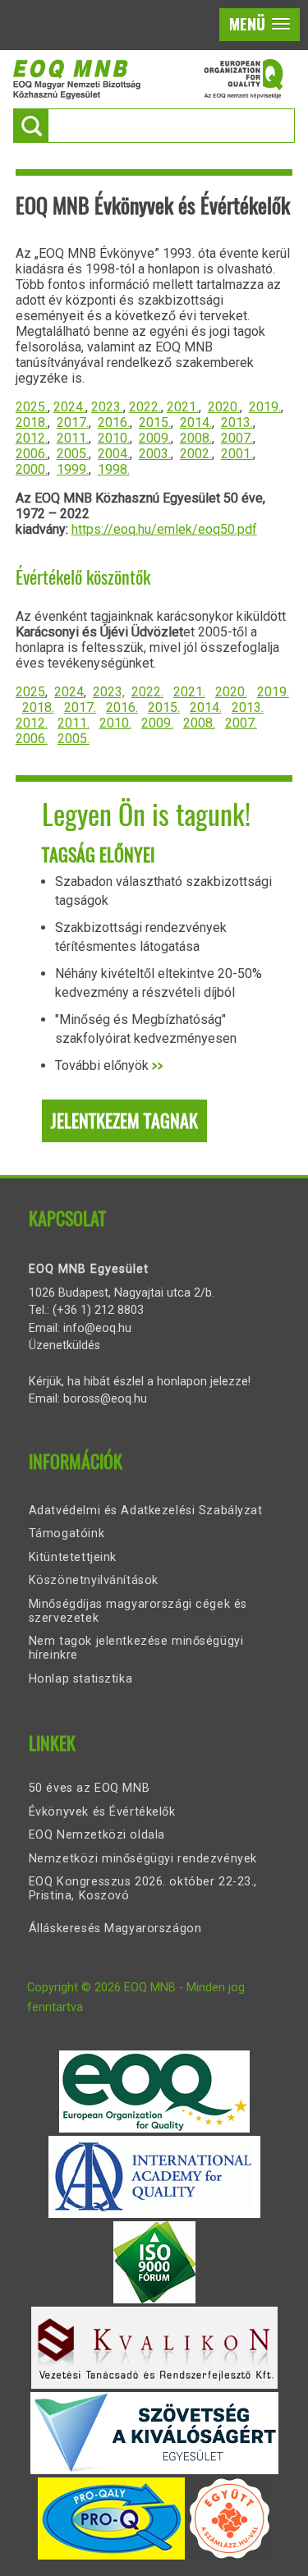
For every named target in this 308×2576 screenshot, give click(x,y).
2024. (69, 407)
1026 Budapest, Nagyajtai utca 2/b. (122, 1293)
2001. (237, 454)
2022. (145, 407)
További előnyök (109, 1065)
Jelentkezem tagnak (124, 1121)
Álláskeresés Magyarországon (115, 1929)
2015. (155, 422)
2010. (114, 438)
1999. (73, 469)
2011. (73, 438)
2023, (109, 692)
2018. (32, 422)
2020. (224, 407)
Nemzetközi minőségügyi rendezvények (143, 1859)
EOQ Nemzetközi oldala (97, 1835)
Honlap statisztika (80, 1679)
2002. (196, 454)
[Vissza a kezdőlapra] (148, 95)
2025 (30, 692)
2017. (73, 422)
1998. (114, 469)
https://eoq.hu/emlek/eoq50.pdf (164, 529)
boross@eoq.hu (105, 1399)
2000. (32, 469)
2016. (114, 422)
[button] (260, 25)
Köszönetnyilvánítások (94, 1580)
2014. (196, 422)
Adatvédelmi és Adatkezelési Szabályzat (146, 1511)
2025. (32, 407)
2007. (237, 438)
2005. (73, 454)
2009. (155, 438)
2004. (114, 454)
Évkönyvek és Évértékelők (102, 1812)
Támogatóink (67, 1534)
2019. (265, 407)
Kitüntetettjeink (73, 1557)
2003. (155, 454)
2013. (237, 422)
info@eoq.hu (97, 1328)
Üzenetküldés (64, 1345)
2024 (69, 692)
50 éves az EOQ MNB (89, 1788)
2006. (32, 454)
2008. (196, 438)
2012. (32, 438)
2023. (107, 407)
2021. (183, 407)
